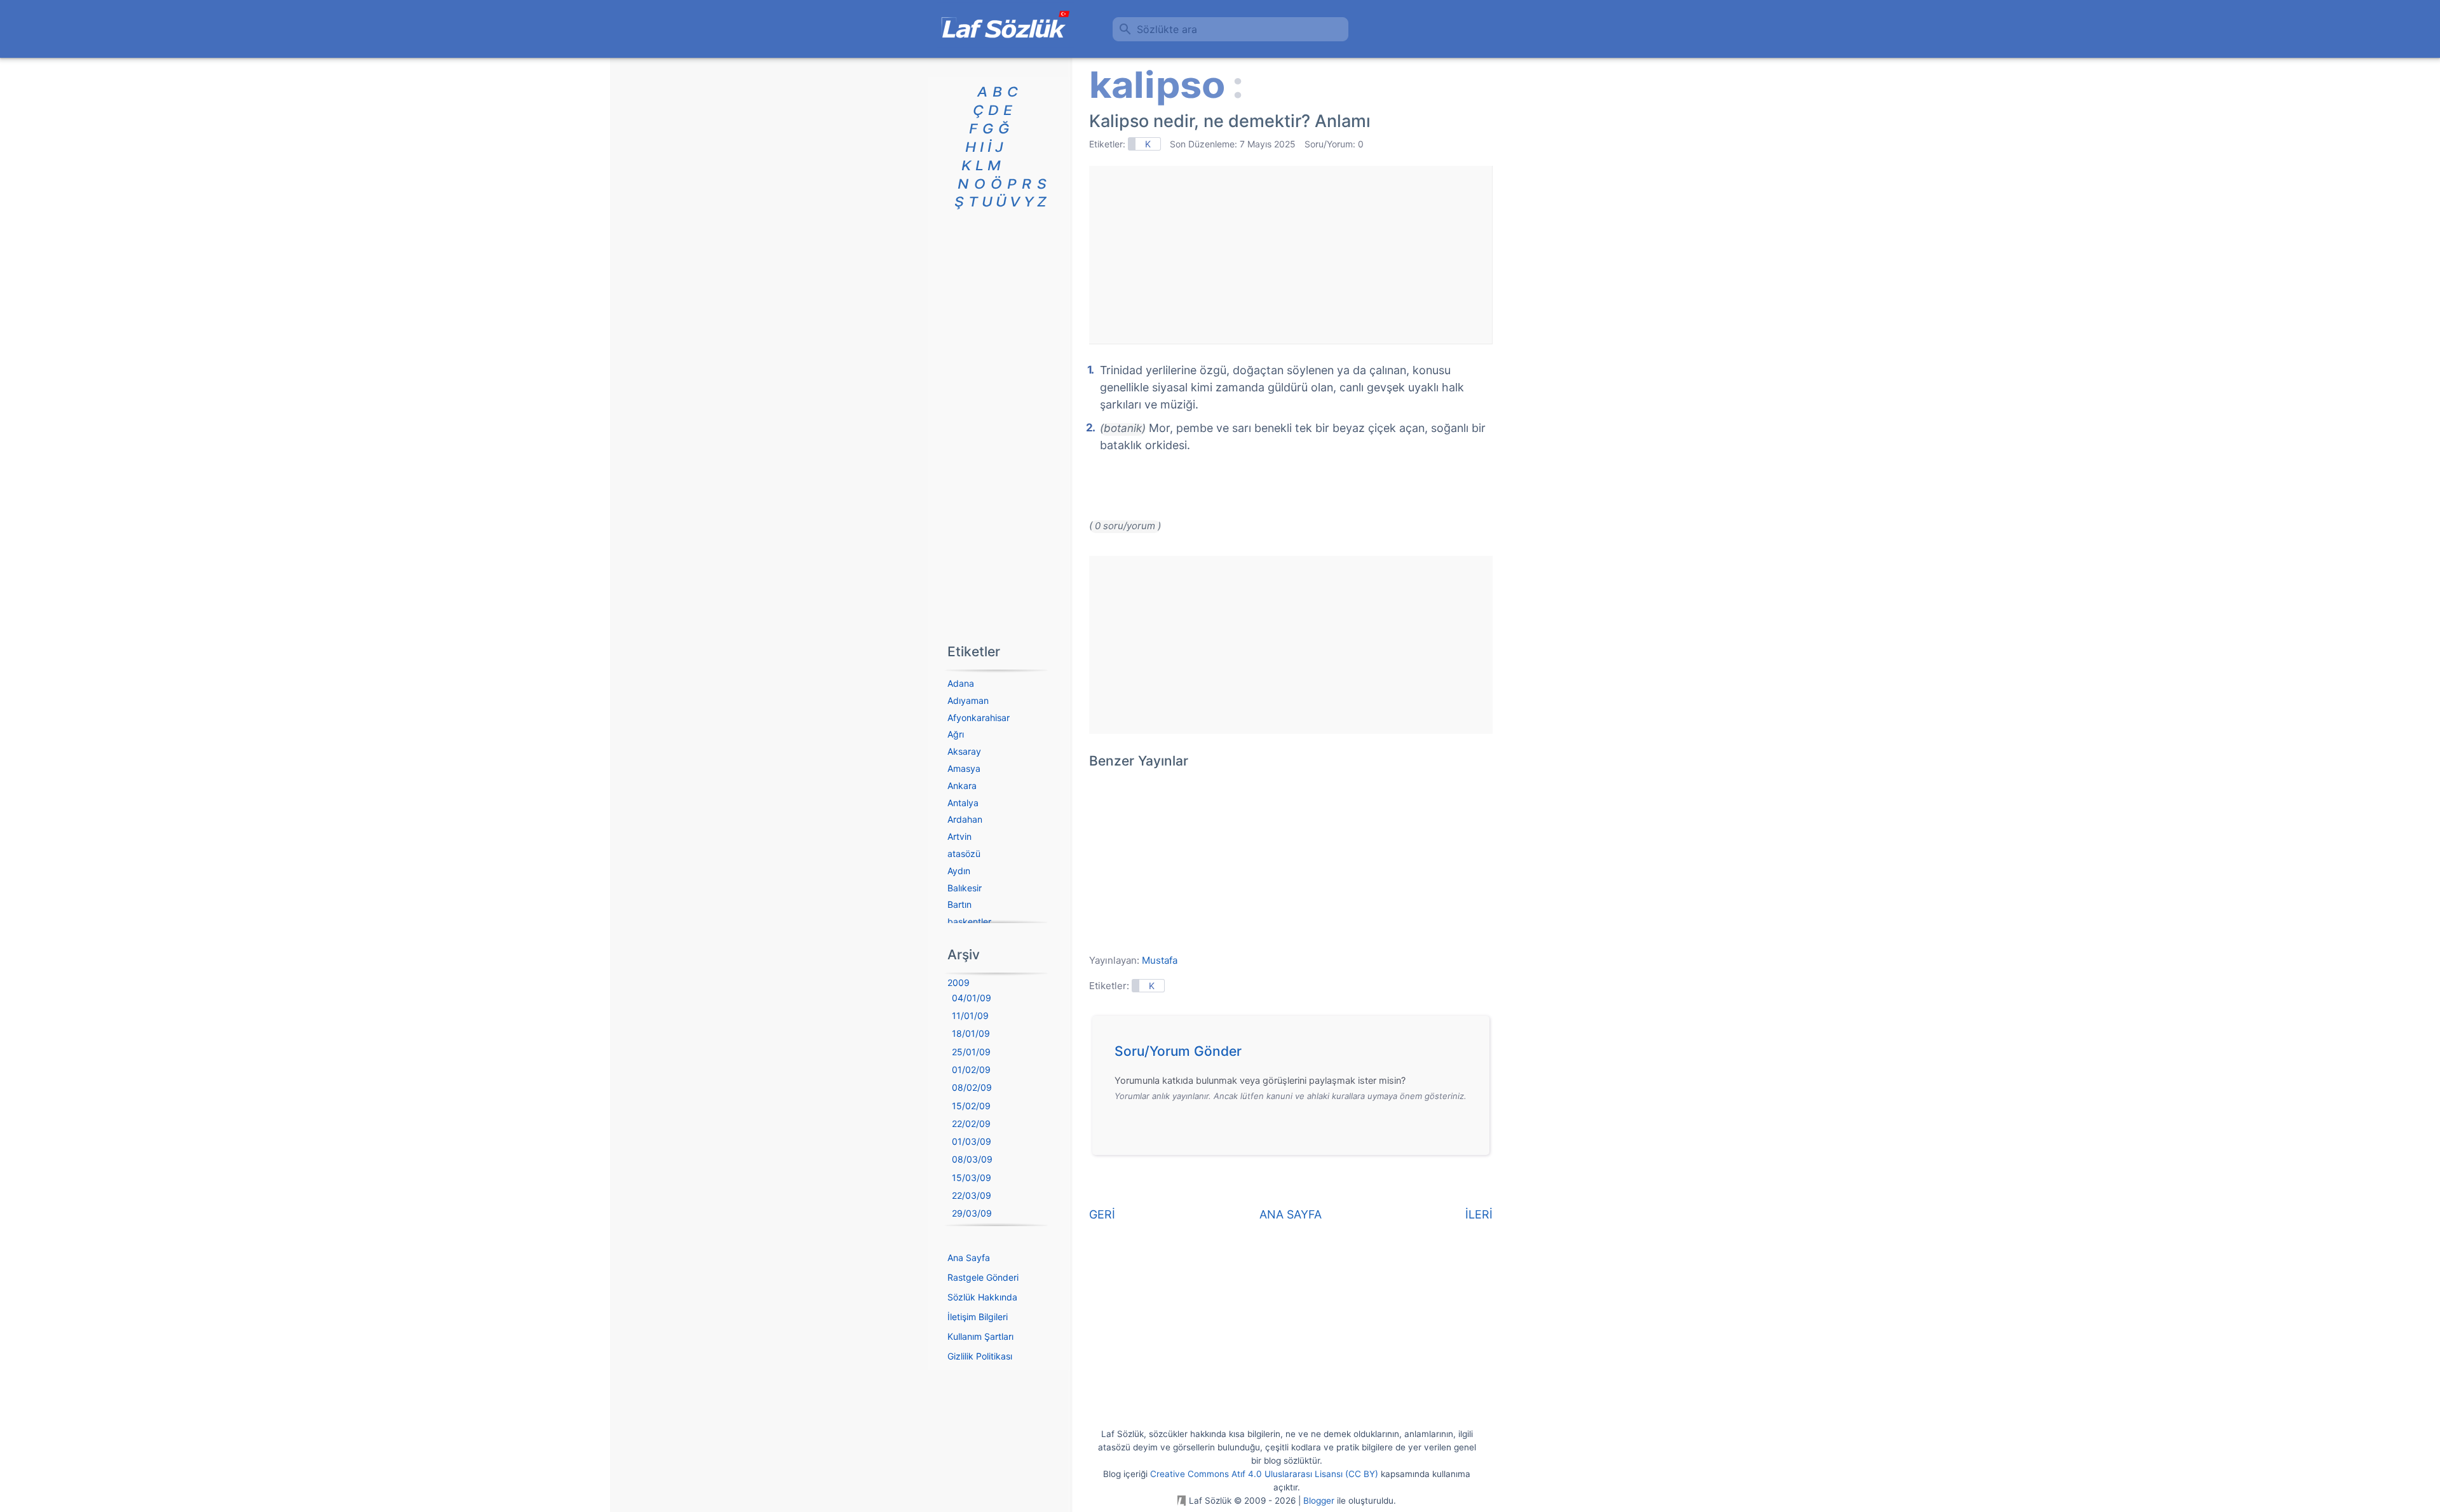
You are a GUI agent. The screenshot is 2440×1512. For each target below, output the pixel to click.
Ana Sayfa (969, 1258)
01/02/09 (971, 1070)
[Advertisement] (1291, 255)
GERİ (1102, 1214)
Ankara (962, 786)
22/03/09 (972, 1195)
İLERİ (1479, 1214)
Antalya (963, 803)
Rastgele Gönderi (983, 1277)
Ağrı (956, 734)
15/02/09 (971, 1106)
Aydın (959, 871)
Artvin (959, 836)
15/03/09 (972, 1178)
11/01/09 (970, 1016)
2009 (959, 982)
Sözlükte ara (1167, 29)
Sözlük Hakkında (982, 1297)
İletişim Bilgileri (978, 1317)
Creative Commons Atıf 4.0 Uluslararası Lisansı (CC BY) (1264, 1474)
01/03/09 (972, 1141)
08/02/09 (972, 1087)
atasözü (964, 854)
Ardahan (965, 819)
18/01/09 (971, 1033)
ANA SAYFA (1291, 1214)
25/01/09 (971, 1052)
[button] (1295, 1055)
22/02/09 (971, 1124)
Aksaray (964, 751)
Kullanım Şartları (980, 1336)
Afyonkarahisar (979, 718)
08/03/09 (972, 1159)
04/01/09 (972, 998)
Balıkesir (965, 888)
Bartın (959, 904)
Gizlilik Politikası (980, 1356)
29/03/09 (972, 1213)
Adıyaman (968, 700)
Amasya (964, 768)
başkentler (969, 921)
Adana (961, 683)
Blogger (1319, 1501)
